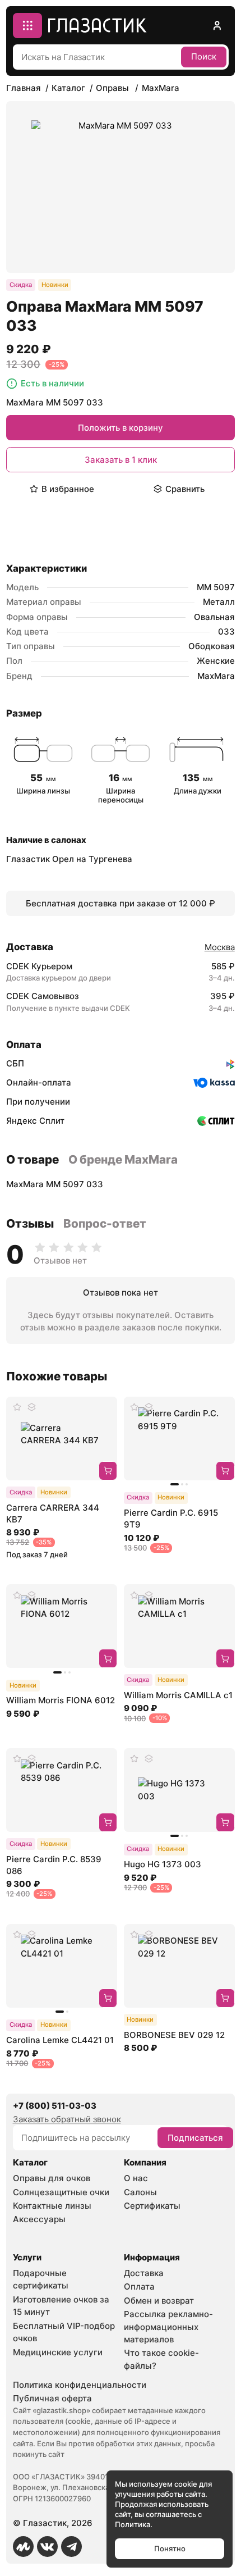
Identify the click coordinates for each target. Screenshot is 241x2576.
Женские (216, 661)
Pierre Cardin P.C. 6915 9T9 (171, 1519)
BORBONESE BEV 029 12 (174, 2035)
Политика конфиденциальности (80, 2385)
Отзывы (30, 1223)
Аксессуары (39, 2219)
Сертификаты (152, 2206)
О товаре (33, 1159)
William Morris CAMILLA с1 (178, 1695)
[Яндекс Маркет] (24, 2547)
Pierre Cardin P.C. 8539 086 (54, 1865)
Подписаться (195, 2138)
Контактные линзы (52, 2206)
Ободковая (212, 646)
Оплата (139, 2287)
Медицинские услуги (58, 2352)
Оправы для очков (52, 2178)
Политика (133, 2524)
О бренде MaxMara (123, 1159)
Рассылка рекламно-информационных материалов (168, 2327)
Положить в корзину (121, 428)
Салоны (140, 2192)
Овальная (214, 617)
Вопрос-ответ (105, 1223)
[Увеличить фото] (121, 187)
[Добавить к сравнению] (31, 1407)
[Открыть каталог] (28, 26)
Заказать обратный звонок (67, 2119)
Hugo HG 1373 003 (163, 1864)
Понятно (170, 2548)
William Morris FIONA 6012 (61, 1700)
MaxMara (216, 676)
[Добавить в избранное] (17, 1407)
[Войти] (217, 26)
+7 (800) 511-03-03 (55, 2106)
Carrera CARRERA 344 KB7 (53, 1513)
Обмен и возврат (159, 2301)
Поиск (204, 56)
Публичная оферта (52, 2398)
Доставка (144, 2273)
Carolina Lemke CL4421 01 (60, 2040)
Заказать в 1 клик (121, 460)
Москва (220, 947)
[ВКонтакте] (48, 2547)
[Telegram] (72, 2547)
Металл (219, 602)
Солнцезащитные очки (61, 2192)
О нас (136, 2178)
